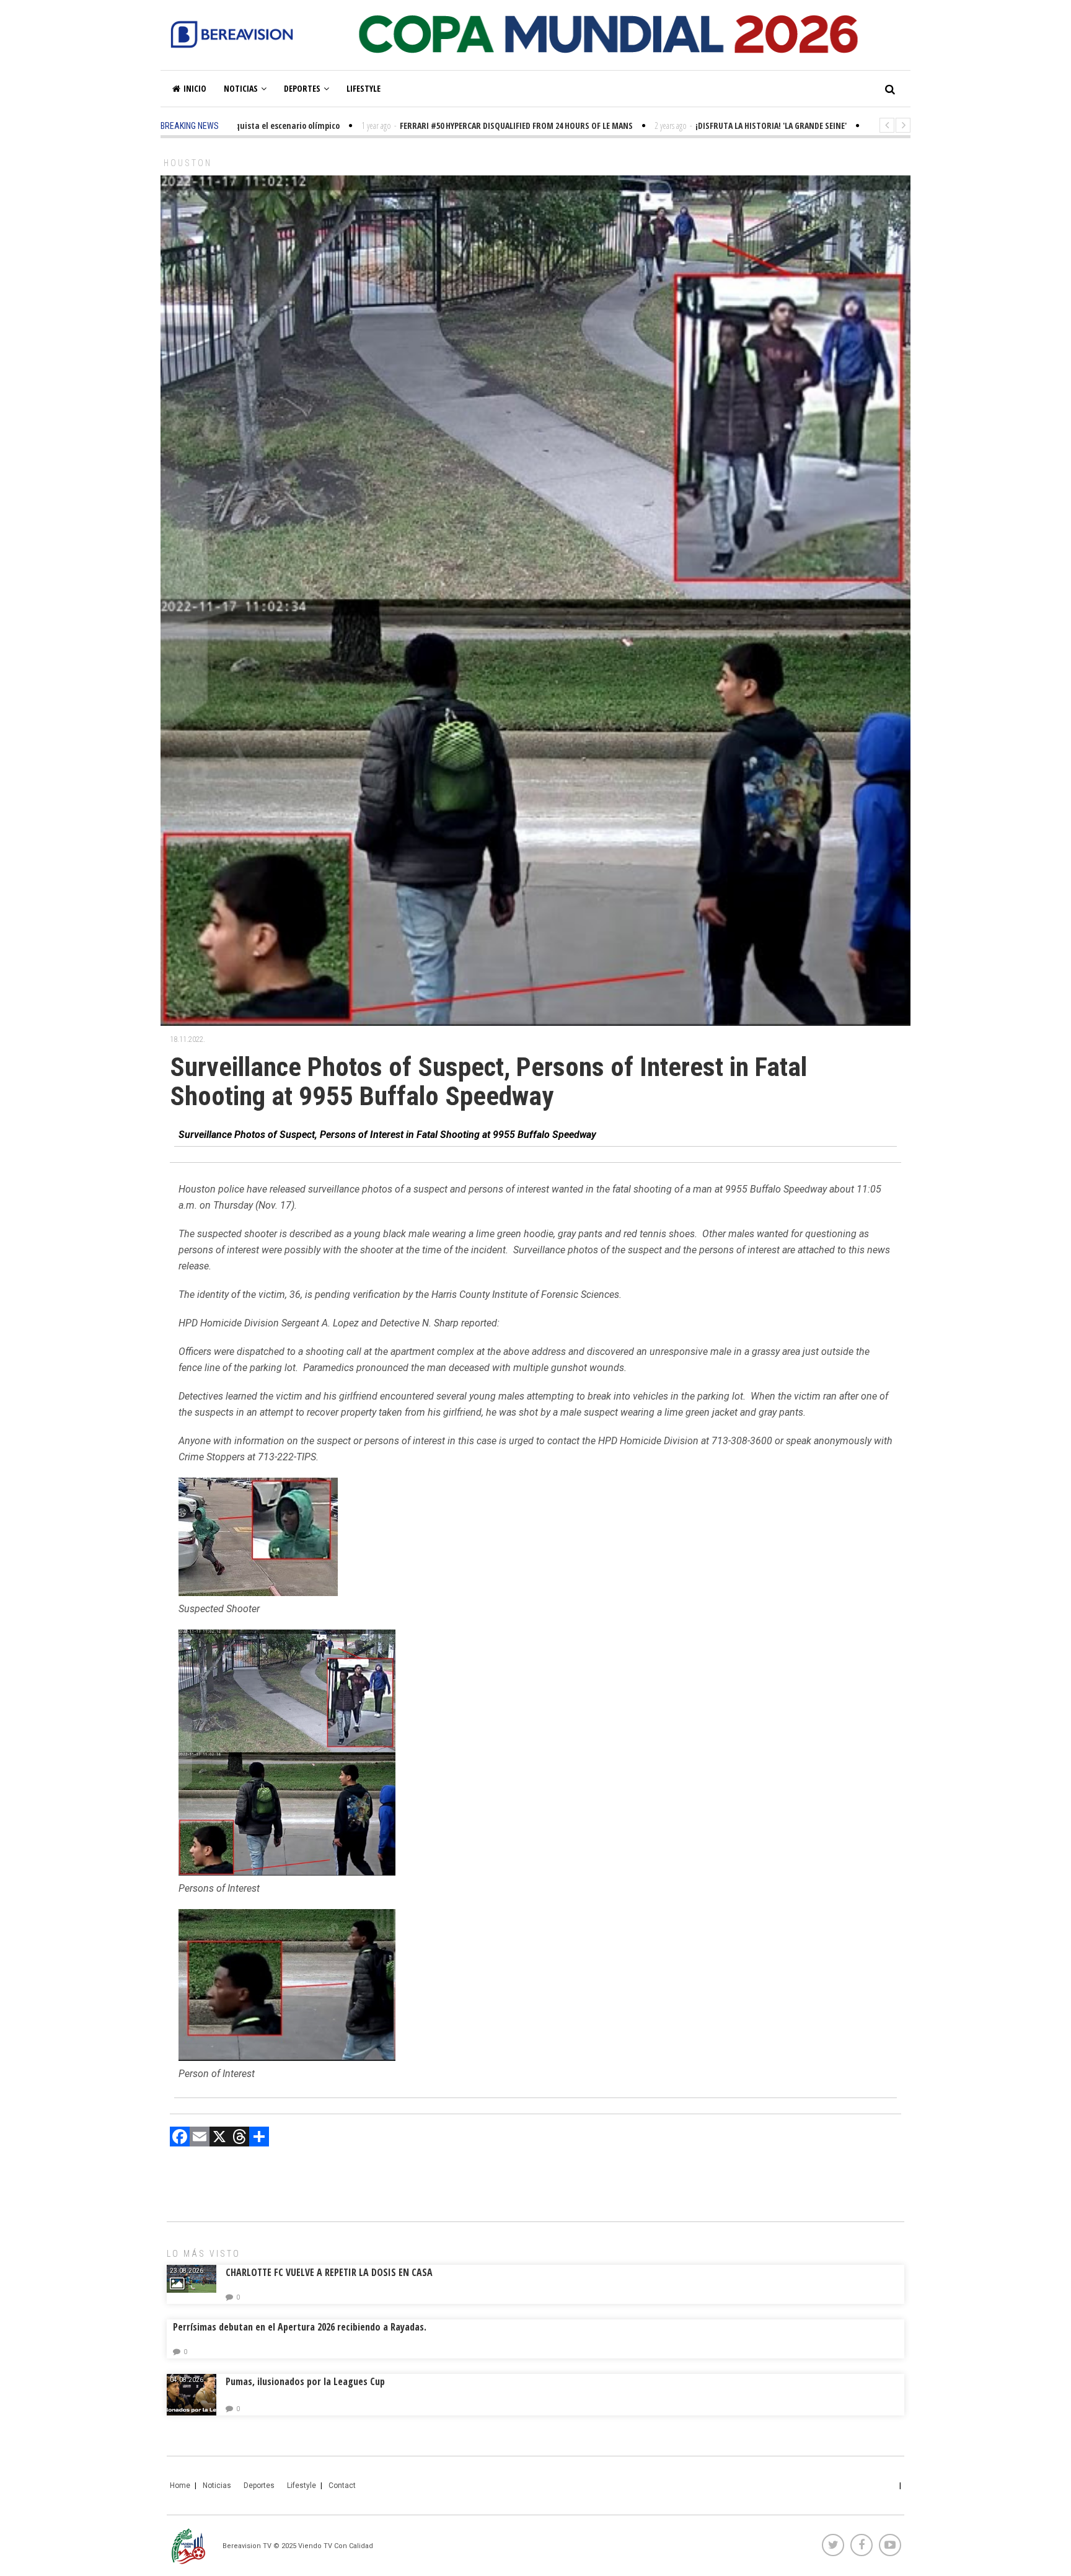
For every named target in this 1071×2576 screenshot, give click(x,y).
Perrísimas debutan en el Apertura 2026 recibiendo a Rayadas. (300, 2327)
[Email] (200, 2138)
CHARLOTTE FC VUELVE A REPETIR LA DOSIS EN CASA (329, 2272)
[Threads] (239, 2138)
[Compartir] (259, 2138)
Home (180, 2486)
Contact (342, 2486)
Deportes (302, 88)
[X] (219, 2138)
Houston (188, 163)
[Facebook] (180, 2138)
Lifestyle (364, 88)
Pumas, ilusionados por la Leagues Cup (305, 2381)
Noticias (241, 88)
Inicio (195, 88)
